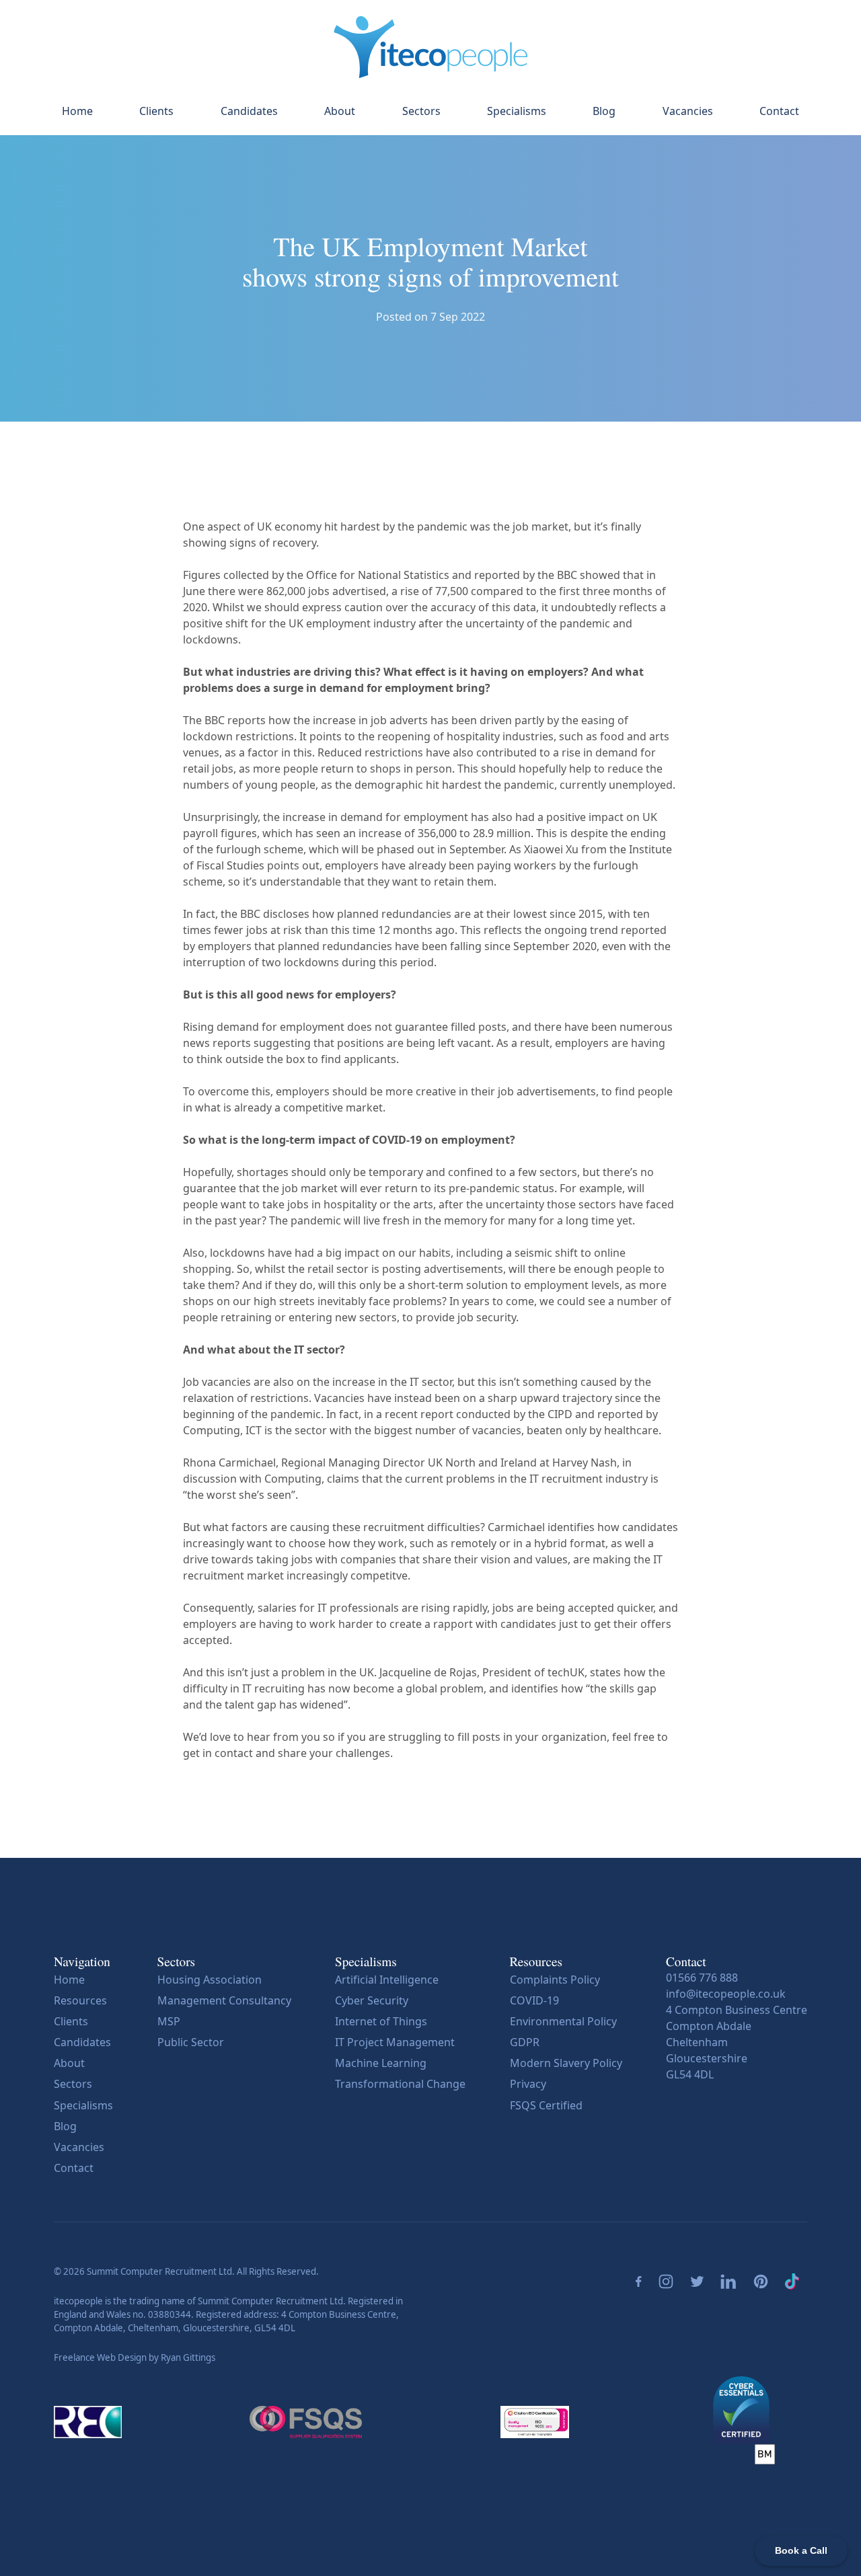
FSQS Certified (546, 2105)
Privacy (528, 2084)
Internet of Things (381, 2021)
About (340, 111)
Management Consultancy (224, 2000)
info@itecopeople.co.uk (726, 1994)
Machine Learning (381, 2063)
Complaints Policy (555, 1980)
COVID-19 (534, 2000)
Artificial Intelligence (387, 1980)
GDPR (525, 2042)
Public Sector (191, 2042)
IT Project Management (395, 2042)
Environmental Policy (563, 2021)
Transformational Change (400, 2084)
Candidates (249, 111)
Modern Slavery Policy (566, 2063)
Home (77, 111)
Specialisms (517, 111)
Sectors (421, 111)
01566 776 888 (702, 1978)
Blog (604, 111)
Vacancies (688, 111)
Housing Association (210, 1980)
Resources (80, 2000)
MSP (169, 2021)
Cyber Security (372, 2000)
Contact (779, 111)
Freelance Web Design (100, 2357)
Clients (156, 111)
